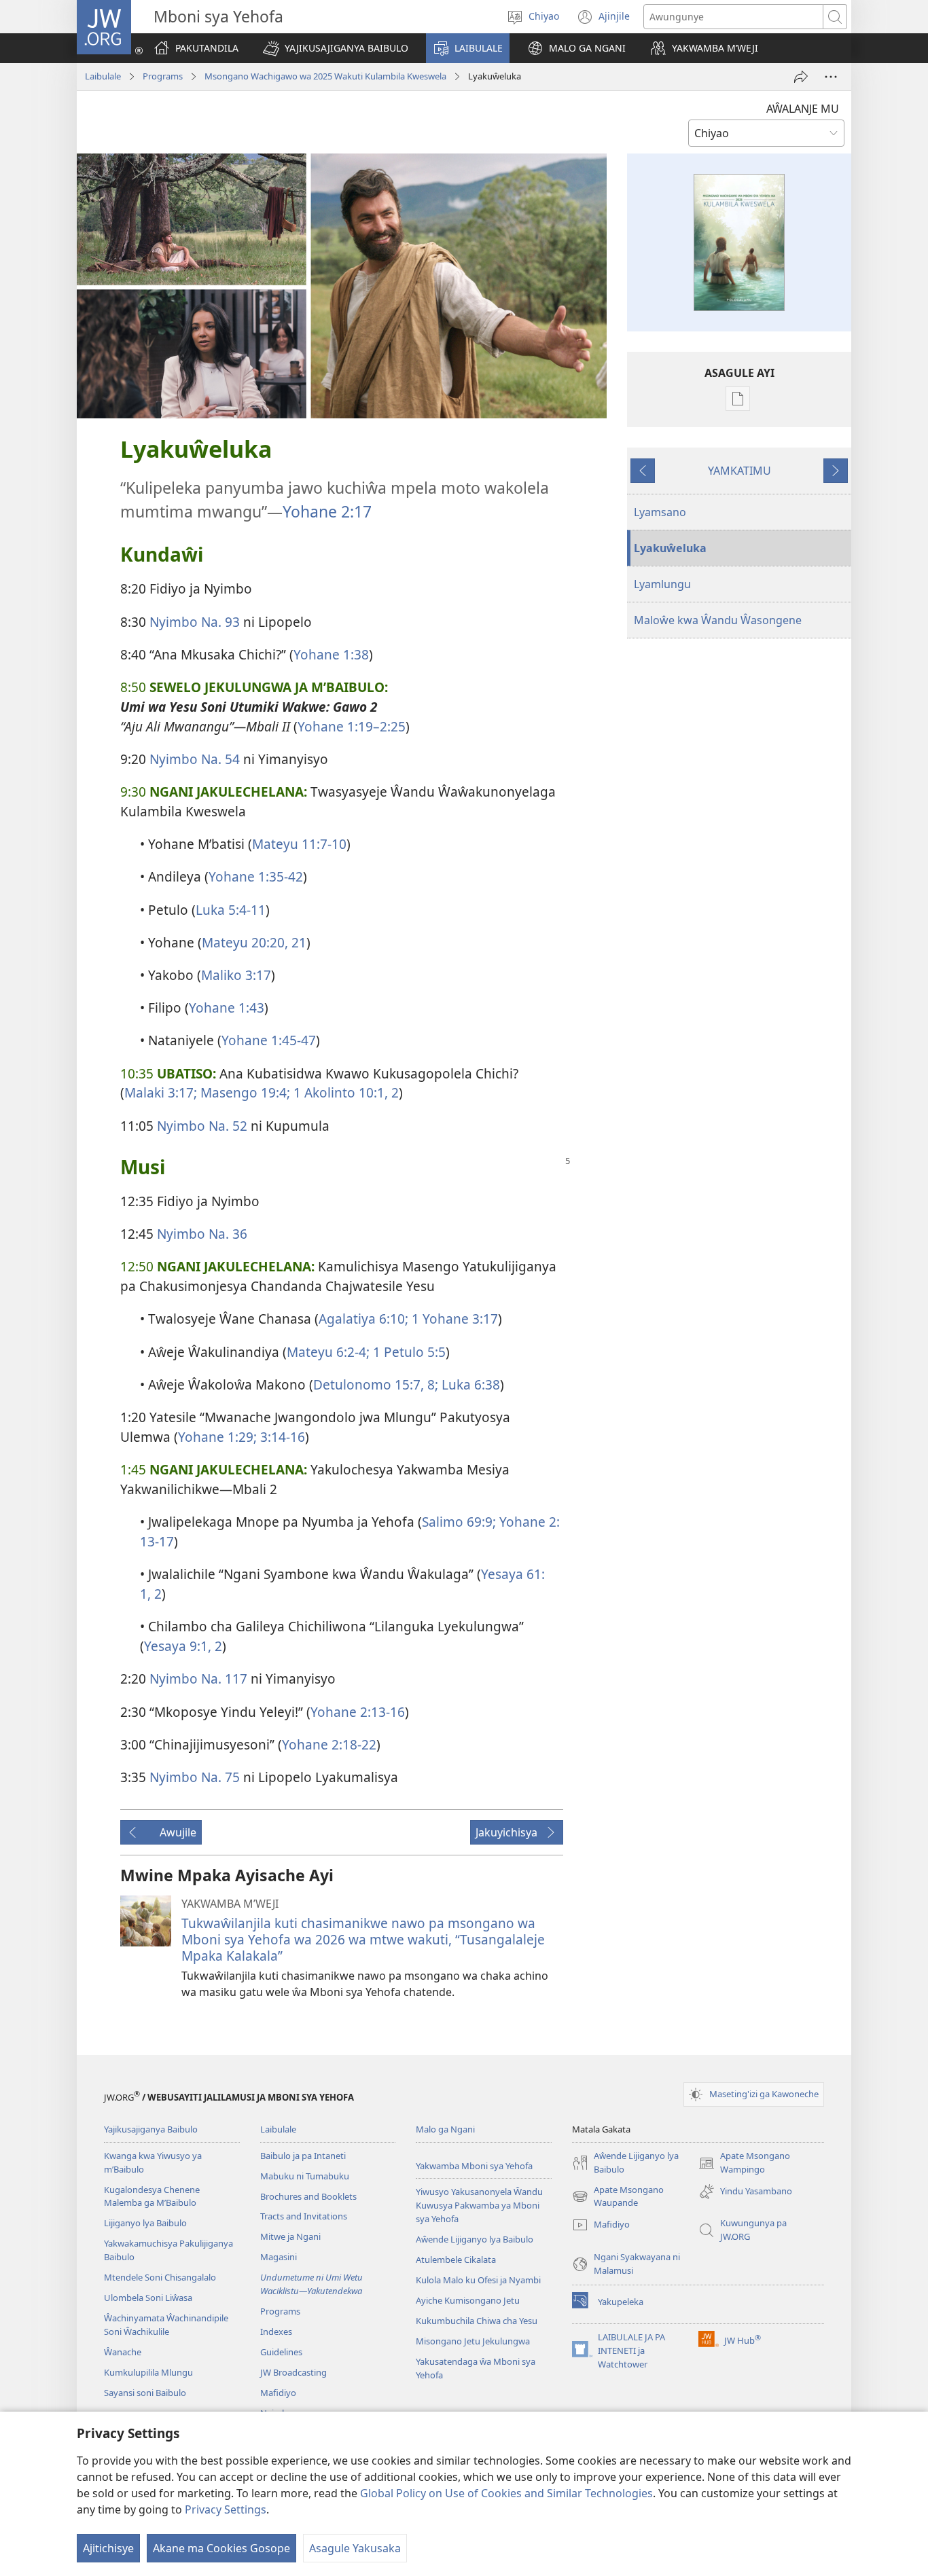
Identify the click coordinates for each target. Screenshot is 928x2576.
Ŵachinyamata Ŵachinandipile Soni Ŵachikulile (166, 2325)
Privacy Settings (226, 2509)
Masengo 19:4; (244, 1092)
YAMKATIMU (739, 471)
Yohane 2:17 (327, 511)
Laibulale (103, 76)
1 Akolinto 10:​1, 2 (344, 1092)
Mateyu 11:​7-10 (299, 844)
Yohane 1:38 (331, 654)
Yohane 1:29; (217, 1437)
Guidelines (281, 2352)
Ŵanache (123, 2352)
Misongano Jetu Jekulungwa (473, 2341)
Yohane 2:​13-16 (358, 1712)
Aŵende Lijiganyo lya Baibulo (475, 2239)
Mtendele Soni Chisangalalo (160, 2277)
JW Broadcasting (293, 2372)
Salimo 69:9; (459, 1522)
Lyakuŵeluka (670, 548)
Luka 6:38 (469, 1384)
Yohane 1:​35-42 (256, 876)
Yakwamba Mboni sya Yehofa (474, 2166)
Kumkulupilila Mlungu (148, 2372)
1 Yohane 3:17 (453, 1319)
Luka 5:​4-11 (231, 910)
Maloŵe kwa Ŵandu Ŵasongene (718, 620)
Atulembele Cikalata (456, 2260)
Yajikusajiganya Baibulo (151, 2129)
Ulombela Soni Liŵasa (148, 2298)
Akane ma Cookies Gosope (221, 2548)
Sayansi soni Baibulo (145, 2393)
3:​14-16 (281, 1437)
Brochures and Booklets (308, 2196)
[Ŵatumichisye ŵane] (801, 77)
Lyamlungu (662, 584)
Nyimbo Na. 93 (195, 622)
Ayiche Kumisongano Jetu (468, 2300)
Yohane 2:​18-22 (329, 1744)
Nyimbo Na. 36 (202, 1234)
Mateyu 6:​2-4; (328, 1352)
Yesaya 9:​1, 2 (183, 1646)
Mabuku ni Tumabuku (305, 2176)
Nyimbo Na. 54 (195, 759)
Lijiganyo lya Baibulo (145, 2223)
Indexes (276, 2332)
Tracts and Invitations (304, 2216)
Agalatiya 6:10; (363, 1319)
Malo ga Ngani (445, 2129)
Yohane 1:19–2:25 (352, 726)
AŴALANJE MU (803, 109)
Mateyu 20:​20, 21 (254, 942)
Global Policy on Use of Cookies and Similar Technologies (506, 2493)
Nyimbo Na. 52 (202, 1126)
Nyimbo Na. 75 (195, 1777)
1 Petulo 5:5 (408, 1352)
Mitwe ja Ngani (290, 2236)
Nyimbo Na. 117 (198, 1679)
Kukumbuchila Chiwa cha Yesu (477, 2321)
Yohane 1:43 (227, 1008)
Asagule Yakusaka (355, 2548)
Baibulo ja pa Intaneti (303, 2156)
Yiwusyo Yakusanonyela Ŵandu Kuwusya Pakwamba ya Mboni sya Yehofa (479, 2205)
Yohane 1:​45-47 (269, 1040)
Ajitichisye (108, 2548)
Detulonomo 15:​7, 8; (376, 1384)
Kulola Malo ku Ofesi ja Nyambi (478, 2280)
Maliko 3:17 (236, 975)
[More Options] (831, 77)
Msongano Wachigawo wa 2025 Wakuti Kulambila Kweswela (325, 76)
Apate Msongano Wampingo (744, 2163)
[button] (336, 48)
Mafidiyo (278, 2393)
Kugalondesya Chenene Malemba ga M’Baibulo (152, 2196)
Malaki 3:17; (161, 1092)
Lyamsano (660, 512)
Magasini (279, 2257)
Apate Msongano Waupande (618, 2197)
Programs (163, 76)
